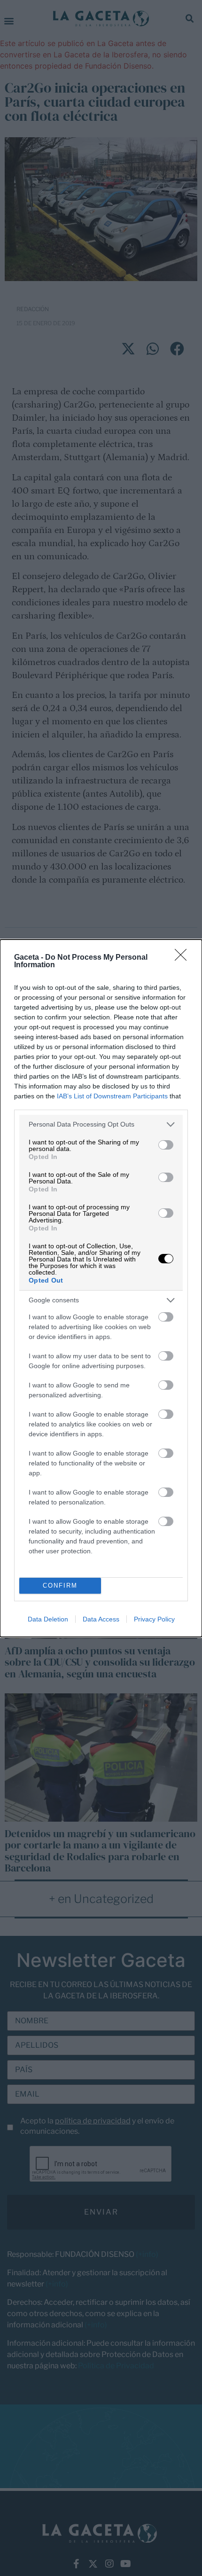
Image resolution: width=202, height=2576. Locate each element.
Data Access (101, 1619)
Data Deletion (48, 1619)
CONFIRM (60, 1586)
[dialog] (101, 1288)
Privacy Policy (154, 1619)
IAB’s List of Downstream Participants (112, 1096)
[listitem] (101, 1124)
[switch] (166, 1145)
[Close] (184, 958)
